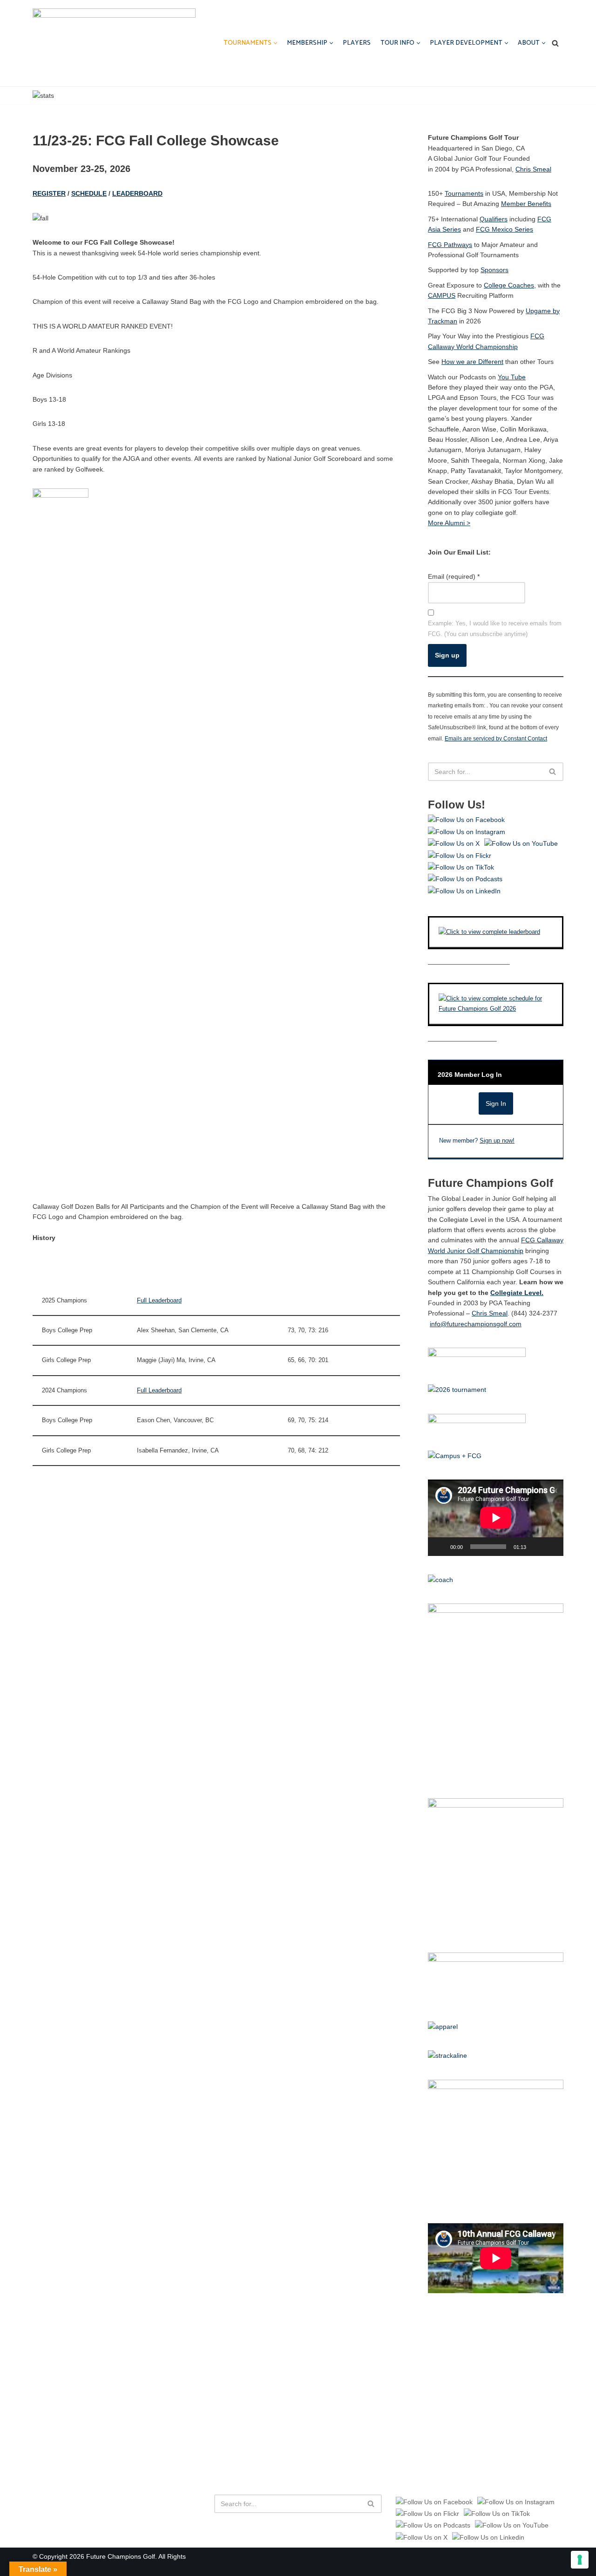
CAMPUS (442, 295)
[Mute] (536, 1547)
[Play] (440, 1547)
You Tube (512, 377)
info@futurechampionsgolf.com (476, 1324)
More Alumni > (449, 523)
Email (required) (454, 576)
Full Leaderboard (159, 1301)
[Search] (555, 43)
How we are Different (472, 362)
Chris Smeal (533, 169)
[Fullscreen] (551, 1547)
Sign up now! (497, 1141)
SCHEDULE (89, 193)
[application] (496, 1518)
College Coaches (509, 285)
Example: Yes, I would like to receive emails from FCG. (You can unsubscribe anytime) (495, 628)
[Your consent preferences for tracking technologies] (580, 2560)
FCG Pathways (450, 245)
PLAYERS (357, 43)
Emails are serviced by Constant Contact (496, 738)
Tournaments (464, 193)
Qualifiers (494, 219)
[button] (275, 43)
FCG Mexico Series (505, 229)
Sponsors (494, 270)
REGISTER (49, 193)
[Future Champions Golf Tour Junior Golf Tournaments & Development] (114, 43)
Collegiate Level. (517, 1293)
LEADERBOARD (137, 193)
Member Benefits (526, 204)
